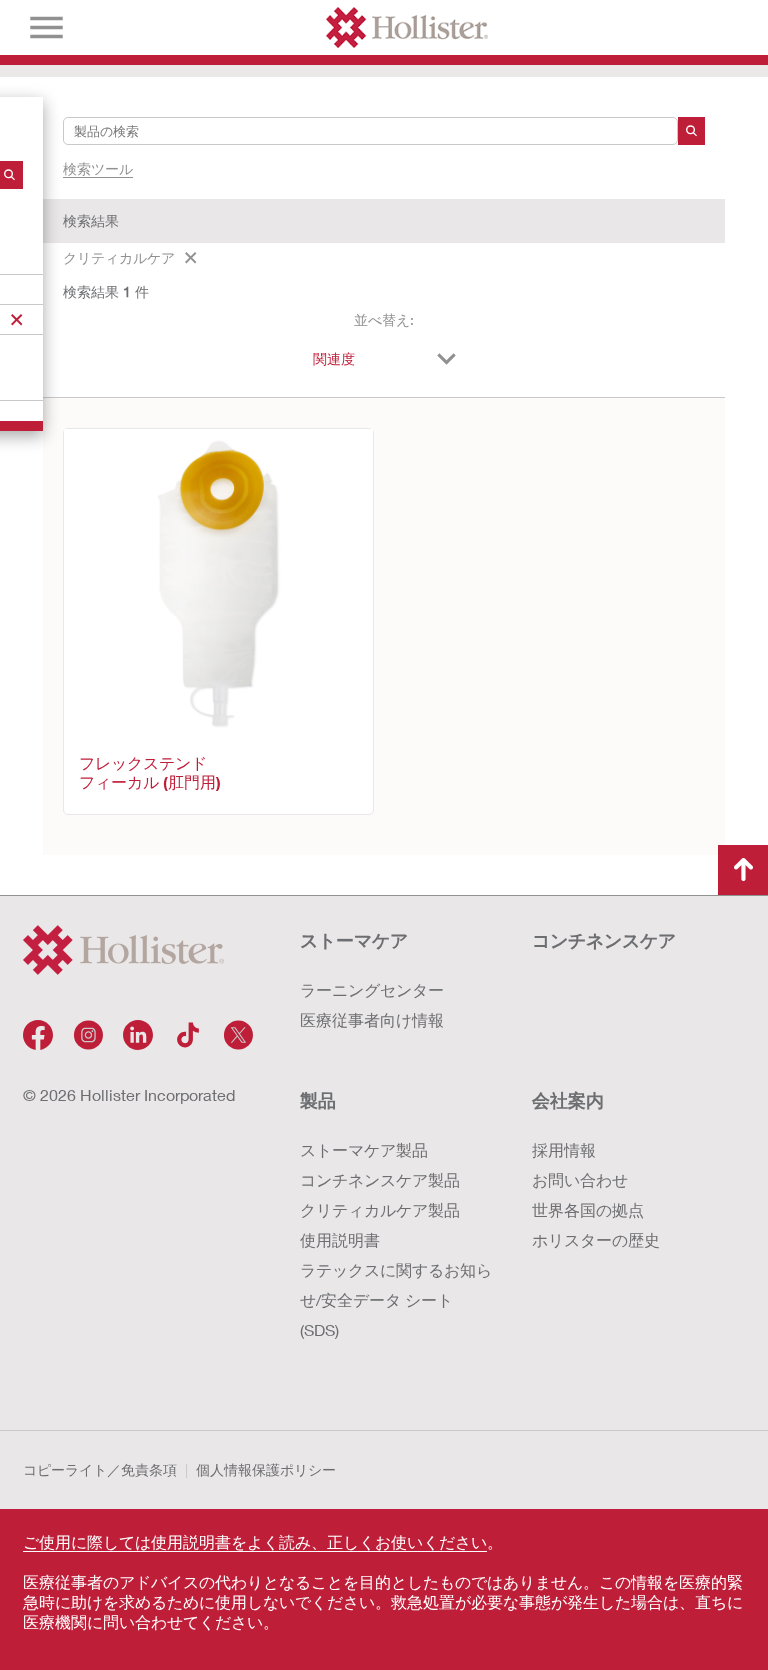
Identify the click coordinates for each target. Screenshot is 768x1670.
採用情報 (564, 1149)
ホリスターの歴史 (596, 1239)
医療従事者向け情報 (372, 1019)
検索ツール (98, 168)
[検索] (691, 131)
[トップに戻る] (743, 870)
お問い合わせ (580, 1179)
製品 (318, 1100)
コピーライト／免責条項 (100, 1469)
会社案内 (568, 1100)
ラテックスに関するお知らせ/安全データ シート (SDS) (396, 1299)
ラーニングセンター (372, 989)
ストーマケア (354, 940)
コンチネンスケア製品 (380, 1179)
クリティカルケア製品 (380, 1209)
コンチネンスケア (604, 940)
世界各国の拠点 (588, 1209)
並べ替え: (384, 319)
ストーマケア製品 (364, 1149)
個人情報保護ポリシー (266, 1469)
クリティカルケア (119, 257)
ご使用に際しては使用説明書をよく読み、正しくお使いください (255, 1541)
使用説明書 (340, 1239)
